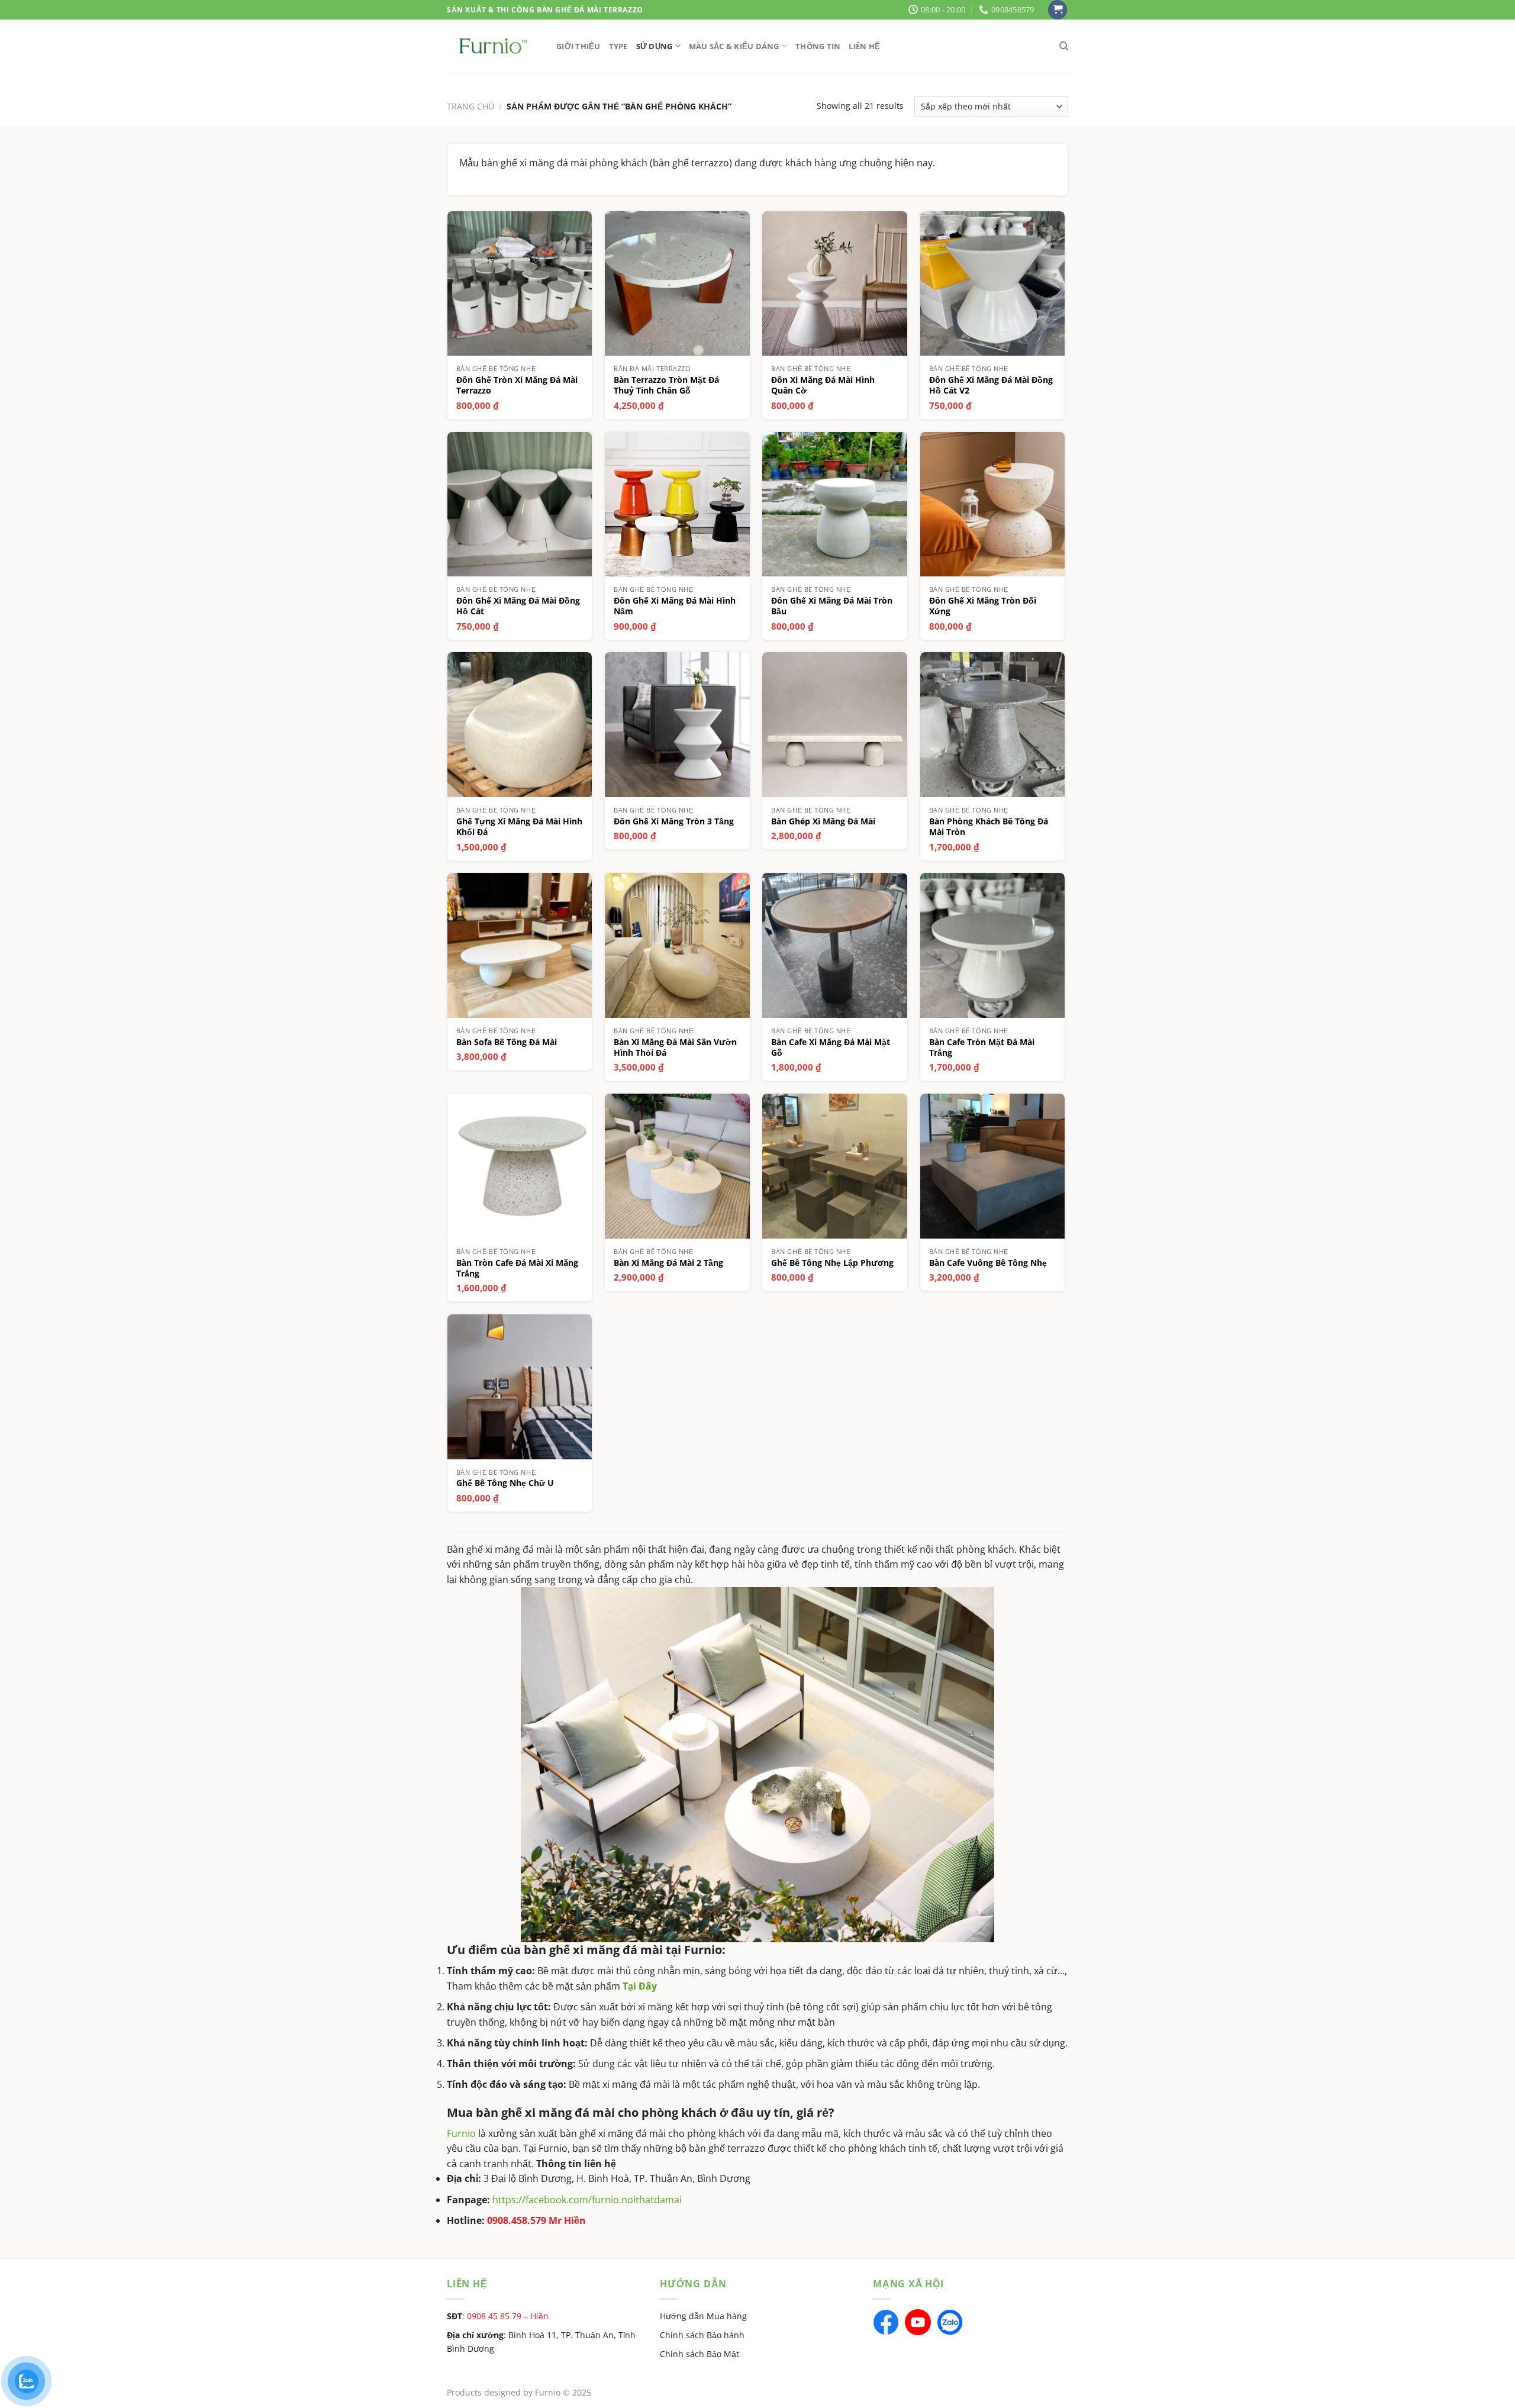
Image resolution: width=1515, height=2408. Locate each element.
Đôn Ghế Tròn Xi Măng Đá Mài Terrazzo (517, 385)
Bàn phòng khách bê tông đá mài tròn (989, 827)
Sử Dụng (655, 46)
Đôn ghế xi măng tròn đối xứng (983, 606)
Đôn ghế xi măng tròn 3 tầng (674, 821)
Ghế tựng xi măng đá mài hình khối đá (519, 827)
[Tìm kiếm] (1064, 46)
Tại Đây (640, 1986)
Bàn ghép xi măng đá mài (823, 821)
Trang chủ (470, 106)
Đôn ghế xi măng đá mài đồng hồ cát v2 (991, 385)
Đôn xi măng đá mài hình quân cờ (823, 385)
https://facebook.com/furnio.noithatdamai (587, 2200)
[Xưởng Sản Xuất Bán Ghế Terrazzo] (493, 46)
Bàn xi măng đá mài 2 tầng (668, 1263)
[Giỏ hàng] (1058, 10)
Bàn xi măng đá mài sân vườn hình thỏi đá (675, 1047)
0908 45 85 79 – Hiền (508, 2316)
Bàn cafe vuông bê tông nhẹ (988, 1263)
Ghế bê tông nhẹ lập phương (832, 1263)
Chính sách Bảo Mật (700, 2354)
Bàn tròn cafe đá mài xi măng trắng (517, 1268)
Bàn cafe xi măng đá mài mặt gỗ (831, 1047)
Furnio (461, 2133)
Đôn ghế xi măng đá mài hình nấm (675, 606)
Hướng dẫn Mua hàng (703, 2316)
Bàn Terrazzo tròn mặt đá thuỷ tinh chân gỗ (666, 385)
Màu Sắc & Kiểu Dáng (734, 46)
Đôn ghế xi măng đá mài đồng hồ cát (518, 606)
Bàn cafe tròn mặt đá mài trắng (982, 1047)
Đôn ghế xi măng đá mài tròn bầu (832, 606)
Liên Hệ (864, 46)
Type (618, 46)
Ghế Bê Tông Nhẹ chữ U (505, 1483)
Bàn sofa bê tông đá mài (507, 1042)
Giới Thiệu (578, 46)
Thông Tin (818, 46)
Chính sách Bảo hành (702, 2335)
